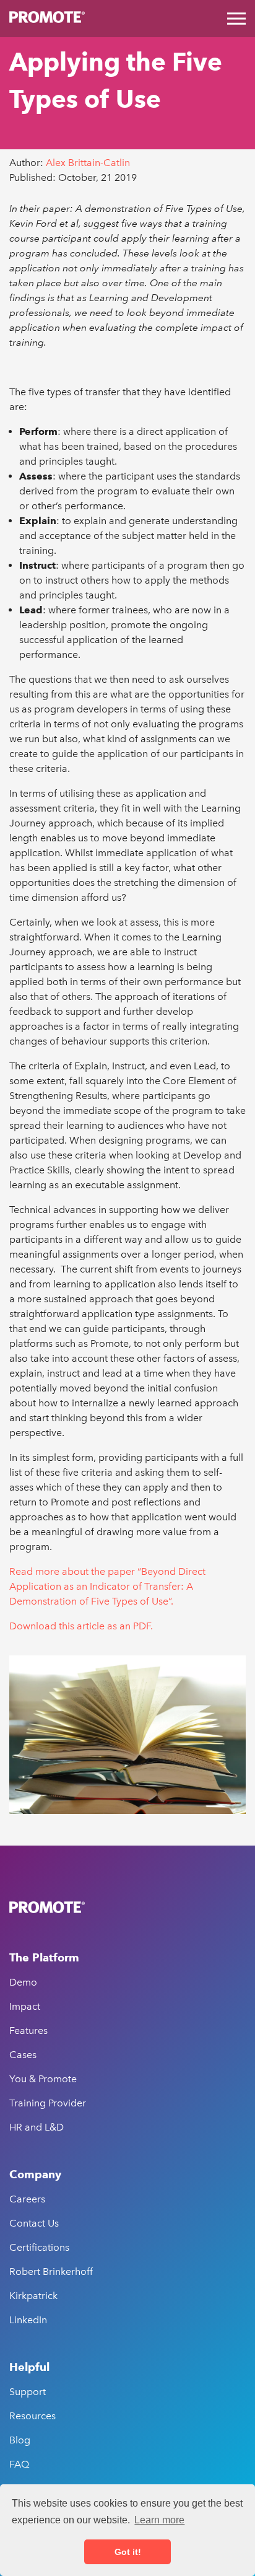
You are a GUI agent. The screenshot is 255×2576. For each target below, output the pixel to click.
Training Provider (48, 2103)
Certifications (39, 2247)
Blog (20, 2440)
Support (28, 2392)
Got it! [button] (128, 2552)
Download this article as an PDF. (81, 1626)
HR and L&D (37, 2127)
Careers (27, 2199)
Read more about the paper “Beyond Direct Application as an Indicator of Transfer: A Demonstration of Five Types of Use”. (107, 1586)
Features (28, 2031)
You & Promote (43, 2079)
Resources (32, 2416)
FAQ (19, 2464)
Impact (25, 2006)
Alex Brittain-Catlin (88, 163)
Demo (23, 1982)
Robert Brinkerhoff (51, 2272)
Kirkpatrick (33, 2296)
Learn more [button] (159, 2520)
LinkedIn (28, 2320)
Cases (23, 2055)
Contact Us (34, 2223)
